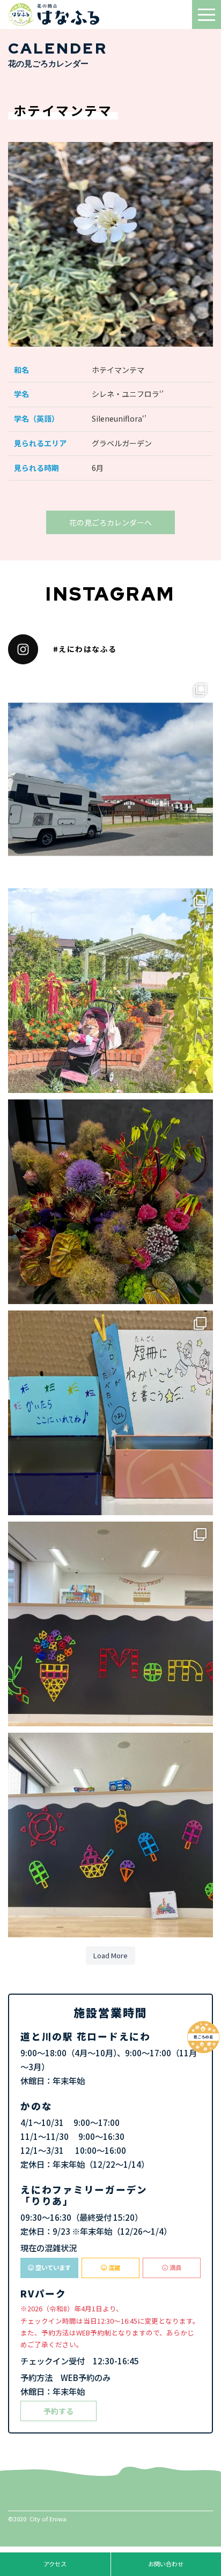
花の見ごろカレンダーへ (110, 522)
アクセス (55, 2564)
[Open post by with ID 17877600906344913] (110, 1835)
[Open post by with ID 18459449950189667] (110, 780)
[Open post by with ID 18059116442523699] (110, 991)
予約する (58, 2411)
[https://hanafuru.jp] (59, 14)
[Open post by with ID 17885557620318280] (110, 1413)
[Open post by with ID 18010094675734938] (110, 1624)
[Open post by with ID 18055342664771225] (110, 1202)
